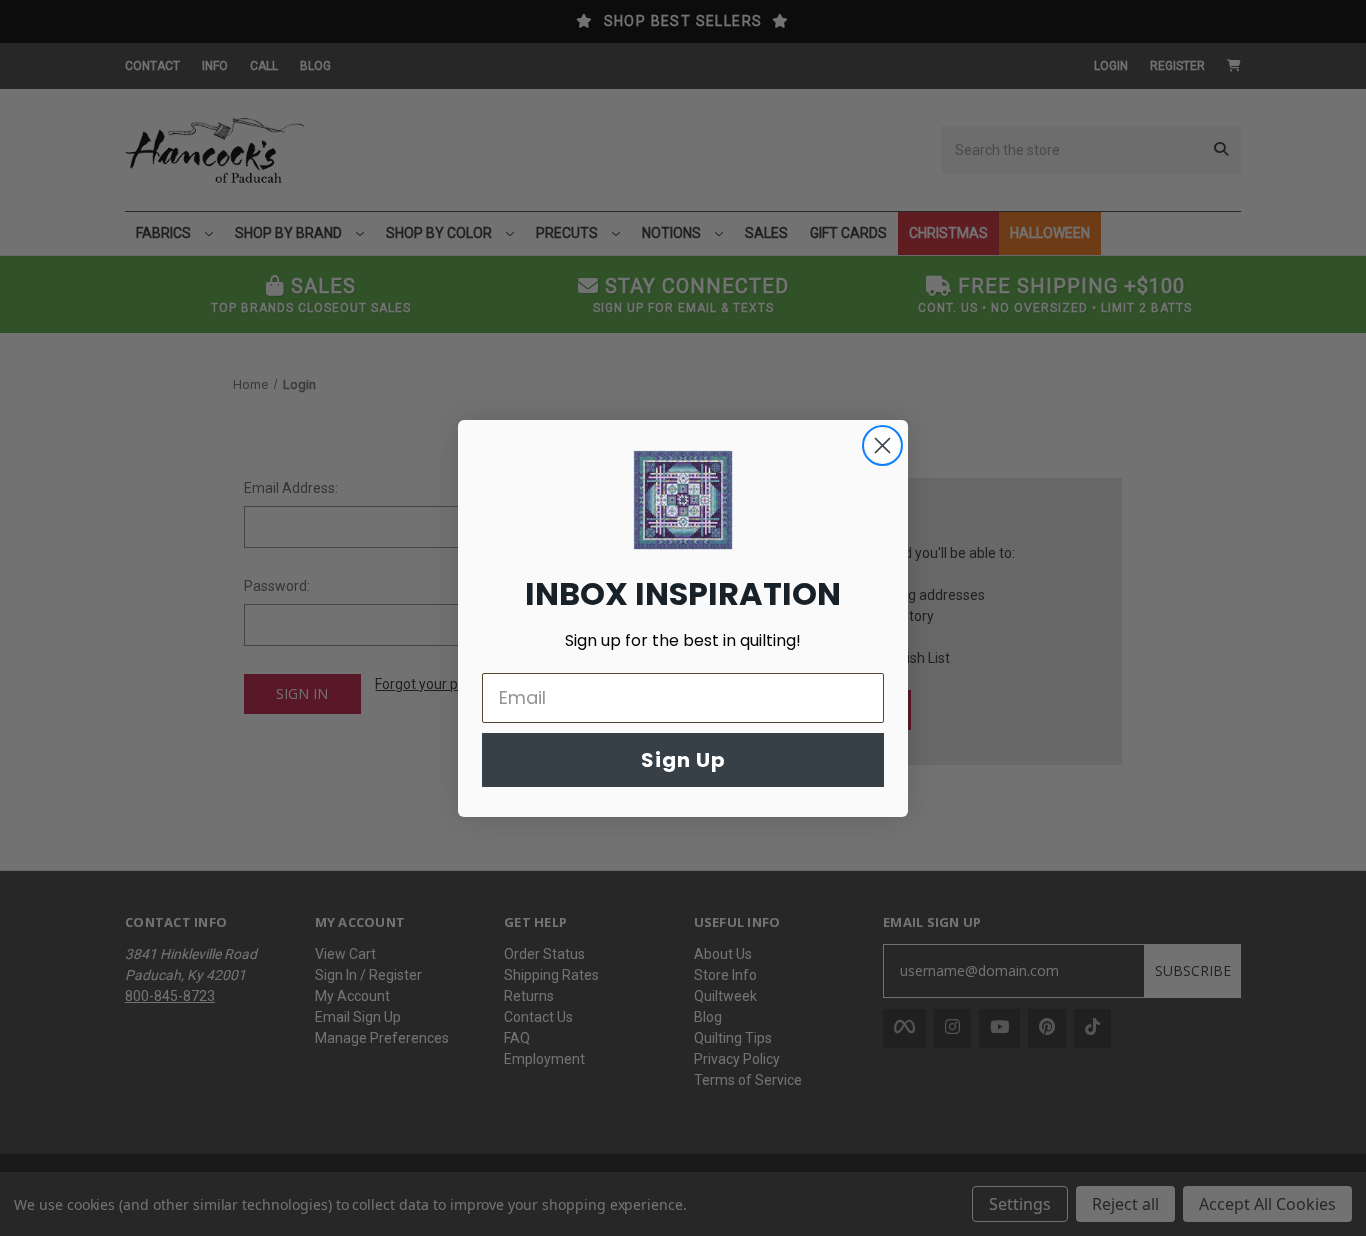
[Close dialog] (882, 445)
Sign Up (683, 760)
